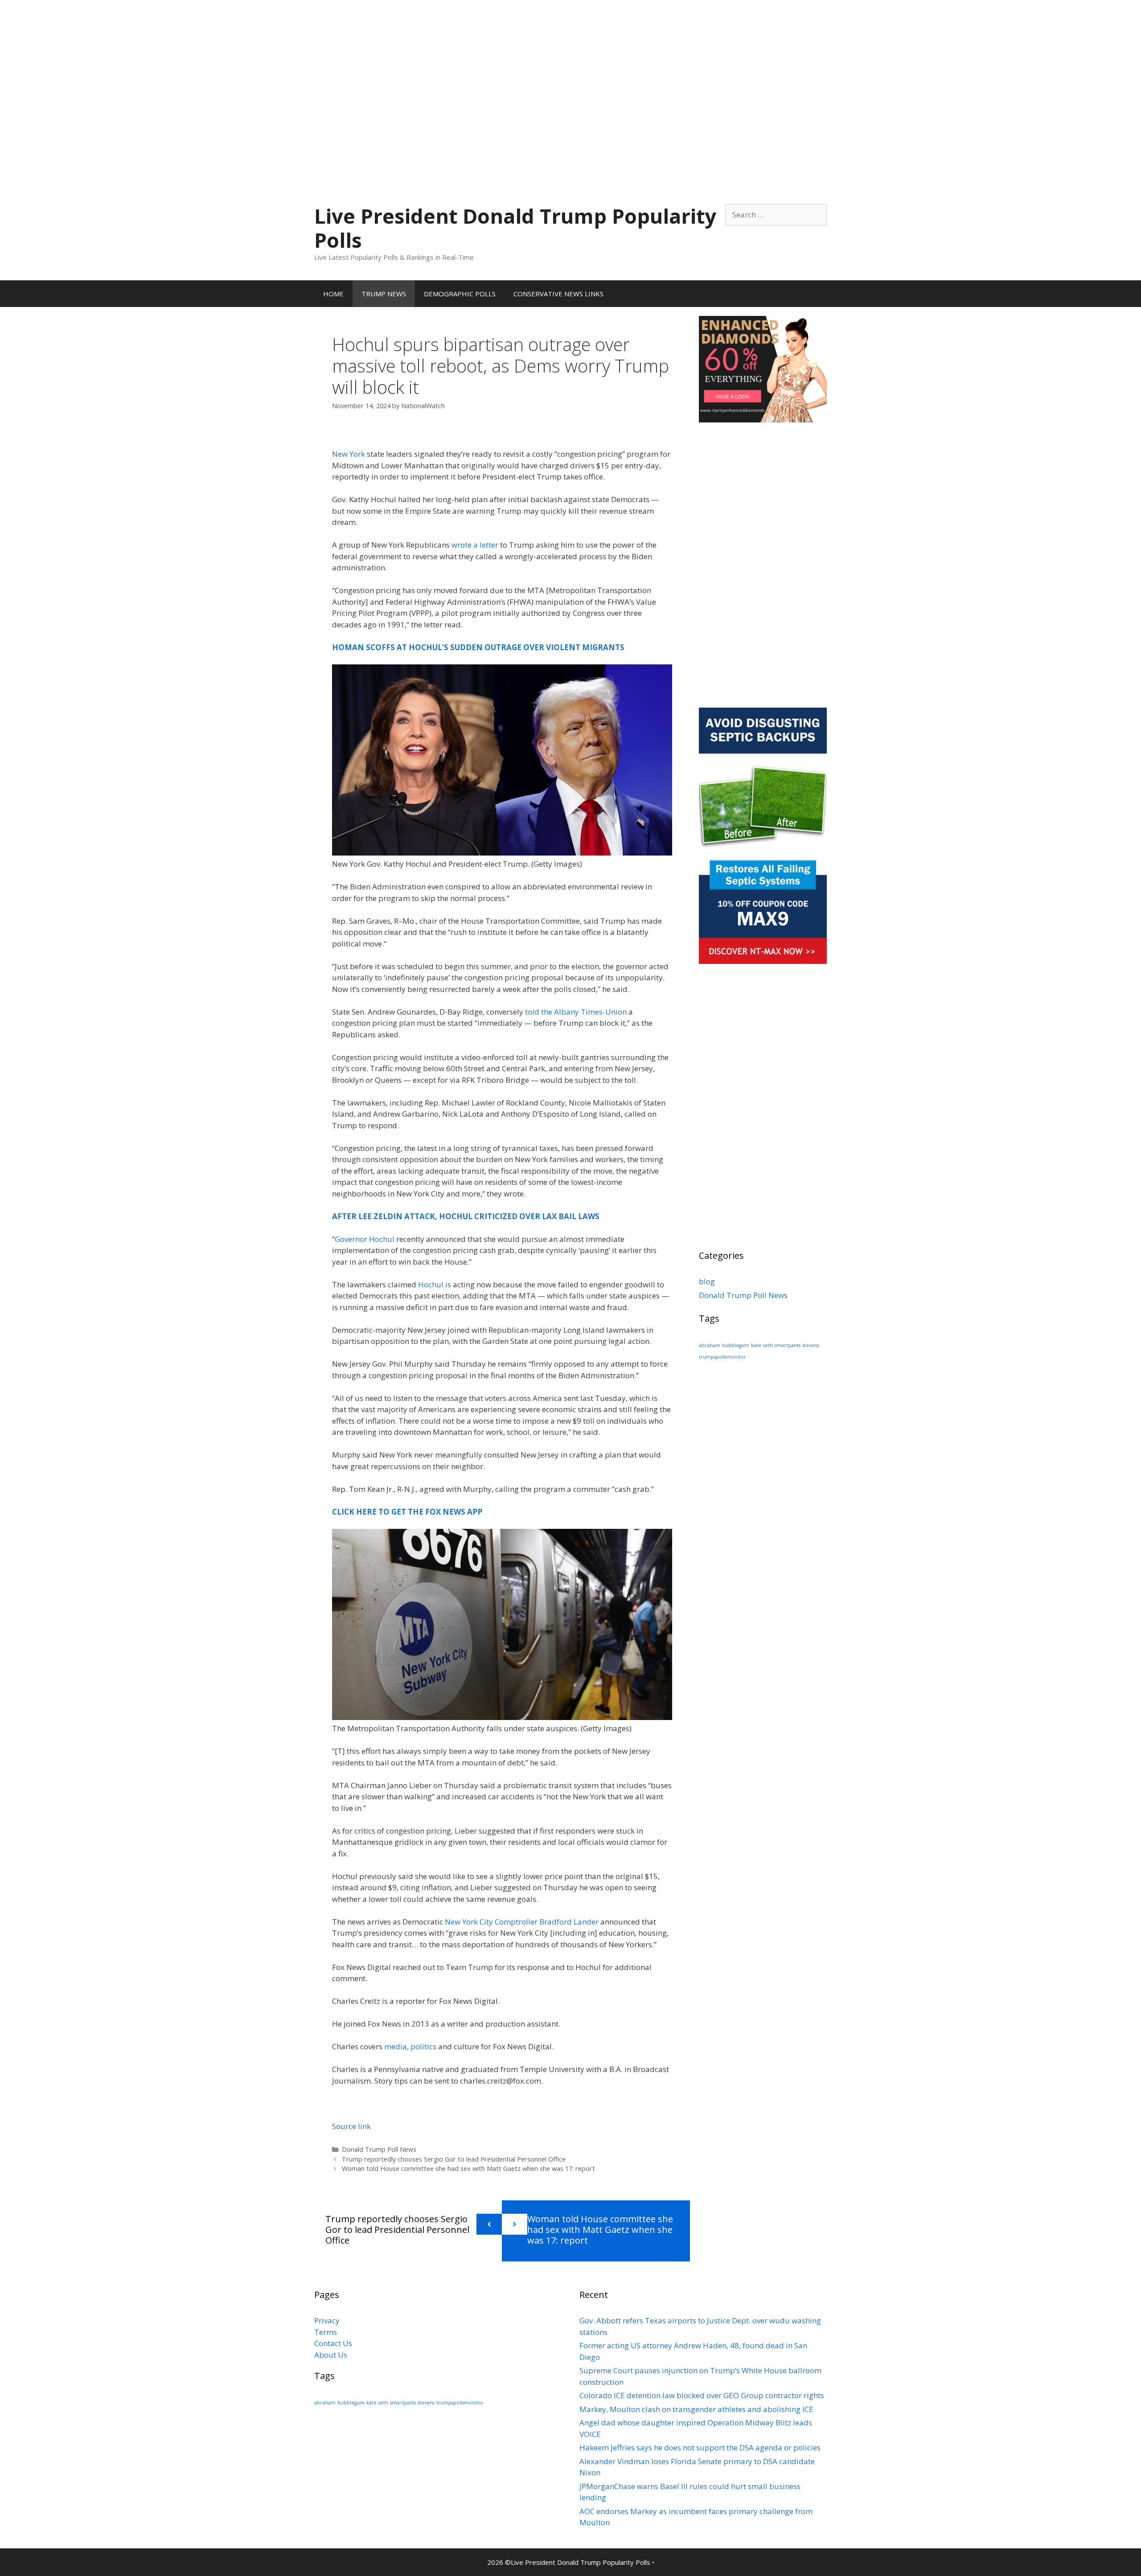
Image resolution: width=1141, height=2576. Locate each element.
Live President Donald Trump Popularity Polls (515, 228)
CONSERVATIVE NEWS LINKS (558, 294)
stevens (811, 1345)
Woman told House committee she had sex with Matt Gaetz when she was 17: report (468, 2169)
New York (349, 454)
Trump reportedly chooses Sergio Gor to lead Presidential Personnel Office (454, 2159)
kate (756, 1345)
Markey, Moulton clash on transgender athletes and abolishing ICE (696, 2409)
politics (423, 2046)
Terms (326, 2332)
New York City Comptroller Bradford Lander (522, 1922)
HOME (333, 294)
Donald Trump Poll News (379, 2149)
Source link (351, 2126)
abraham (710, 1345)
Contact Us (333, 2343)
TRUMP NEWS (384, 294)
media (396, 2046)
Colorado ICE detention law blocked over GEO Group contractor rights (702, 2395)
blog (707, 1281)
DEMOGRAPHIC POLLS (460, 294)
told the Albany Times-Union (576, 1012)
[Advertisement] (570, 62)
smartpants (788, 1345)
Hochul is (435, 1284)
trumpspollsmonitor (722, 1357)
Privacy (327, 2320)
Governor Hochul (365, 1239)
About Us (331, 2355)
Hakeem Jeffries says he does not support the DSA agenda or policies (700, 2447)
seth (768, 1345)
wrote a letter (475, 545)
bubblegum (736, 1345)
